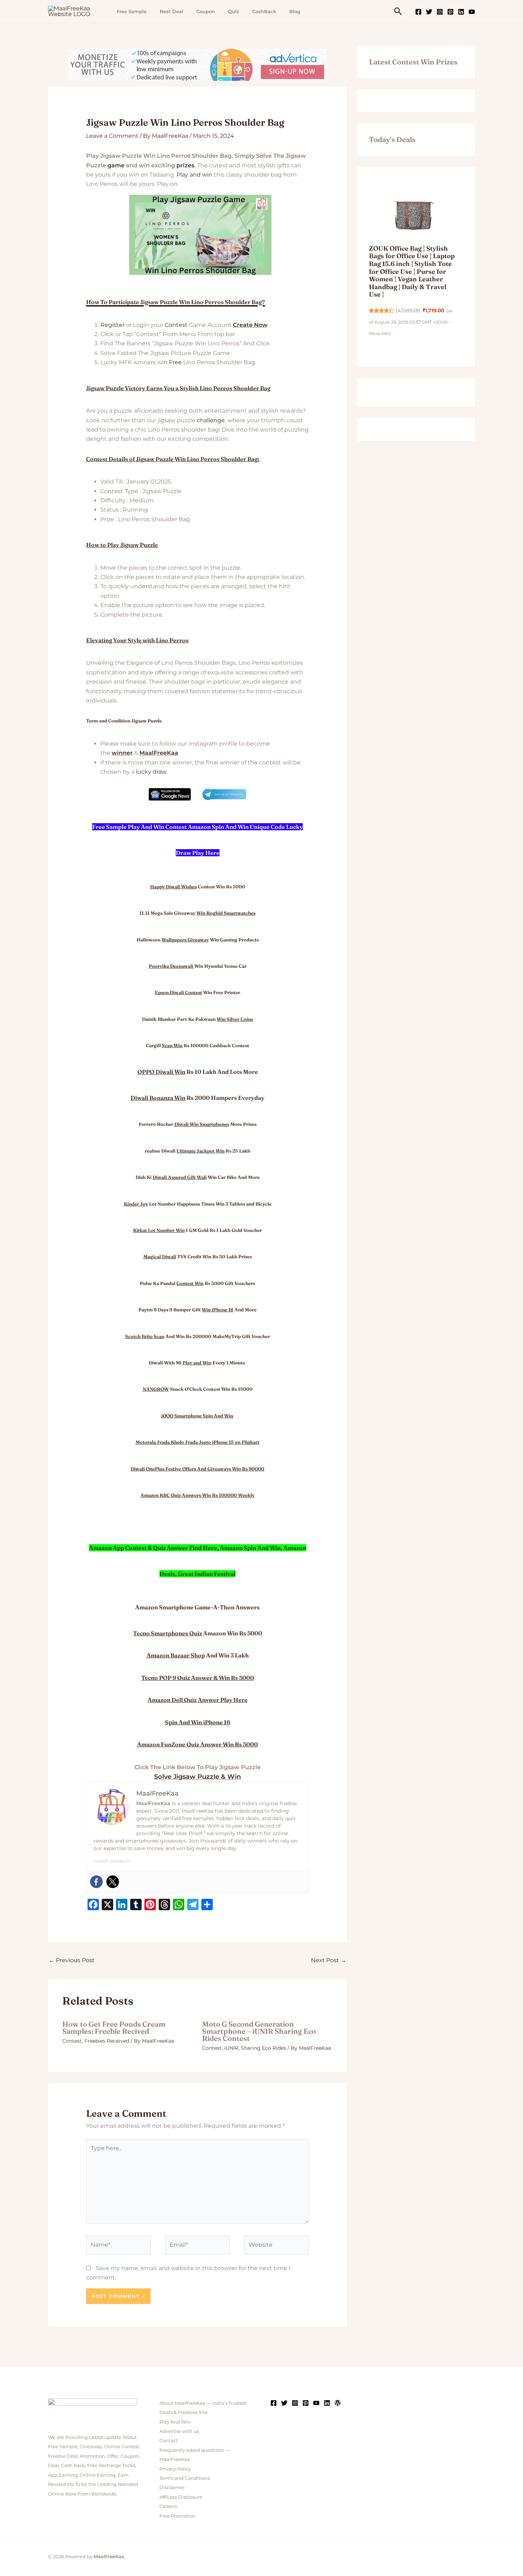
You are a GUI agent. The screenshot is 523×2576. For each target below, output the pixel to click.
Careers (168, 2506)
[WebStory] (338, 2403)
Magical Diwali (160, 1256)
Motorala (146, 1442)
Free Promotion (178, 2516)
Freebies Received (107, 2041)
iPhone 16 (217, 1722)
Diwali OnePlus (147, 1469)
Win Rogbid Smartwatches (226, 913)
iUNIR (231, 2048)
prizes (185, 165)
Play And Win (175, 2422)
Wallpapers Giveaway (185, 940)
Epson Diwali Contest (178, 992)
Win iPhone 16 (218, 1310)
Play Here (234, 1700)
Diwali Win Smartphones (202, 1124)
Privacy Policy (175, 2469)
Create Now (250, 325)
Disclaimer (172, 2487)
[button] (398, 12)
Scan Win (172, 1045)
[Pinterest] (450, 12)
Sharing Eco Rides (263, 2048)
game (116, 165)
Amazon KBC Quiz (161, 1495)
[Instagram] (440, 12)
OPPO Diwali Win (161, 1072)
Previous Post (72, 1960)
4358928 (408, 310)
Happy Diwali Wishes (173, 887)
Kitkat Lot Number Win (159, 1230)
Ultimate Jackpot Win (200, 1151)
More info (379, 333)
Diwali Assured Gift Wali (180, 1177)
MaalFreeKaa (159, 753)
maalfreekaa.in (112, 1861)
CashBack (264, 11)
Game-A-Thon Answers (227, 1607)
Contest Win (190, 1283)
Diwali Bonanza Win (158, 1098)
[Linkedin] (461, 12)
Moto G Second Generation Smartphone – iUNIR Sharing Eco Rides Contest (259, 2031)
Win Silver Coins (235, 1019)
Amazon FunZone (161, 1744)
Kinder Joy (136, 1204)
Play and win (194, 175)
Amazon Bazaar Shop (176, 1655)
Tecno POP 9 (159, 1678)
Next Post (329, 1960)
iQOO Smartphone (181, 1416)
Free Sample (132, 11)
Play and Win (197, 1363)
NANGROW (156, 1389)
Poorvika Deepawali (171, 966)
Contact (168, 2440)
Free (175, 362)
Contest (176, 325)
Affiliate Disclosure (181, 2497)
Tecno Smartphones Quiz (168, 1633)
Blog (295, 11)
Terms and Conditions (185, 2478)
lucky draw (151, 772)
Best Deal (171, 11)
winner (122, 753)
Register (112, 325)
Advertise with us (179, 2431)
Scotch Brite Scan (145, 1336)
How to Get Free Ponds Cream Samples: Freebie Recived (114, 2028)
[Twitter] (429, 12)
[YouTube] (472, 12)
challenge (211, 420)
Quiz (234, 11)
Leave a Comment (112, 136)
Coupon (206, 11)
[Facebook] (418, 12)
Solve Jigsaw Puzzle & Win (197, 1777)
